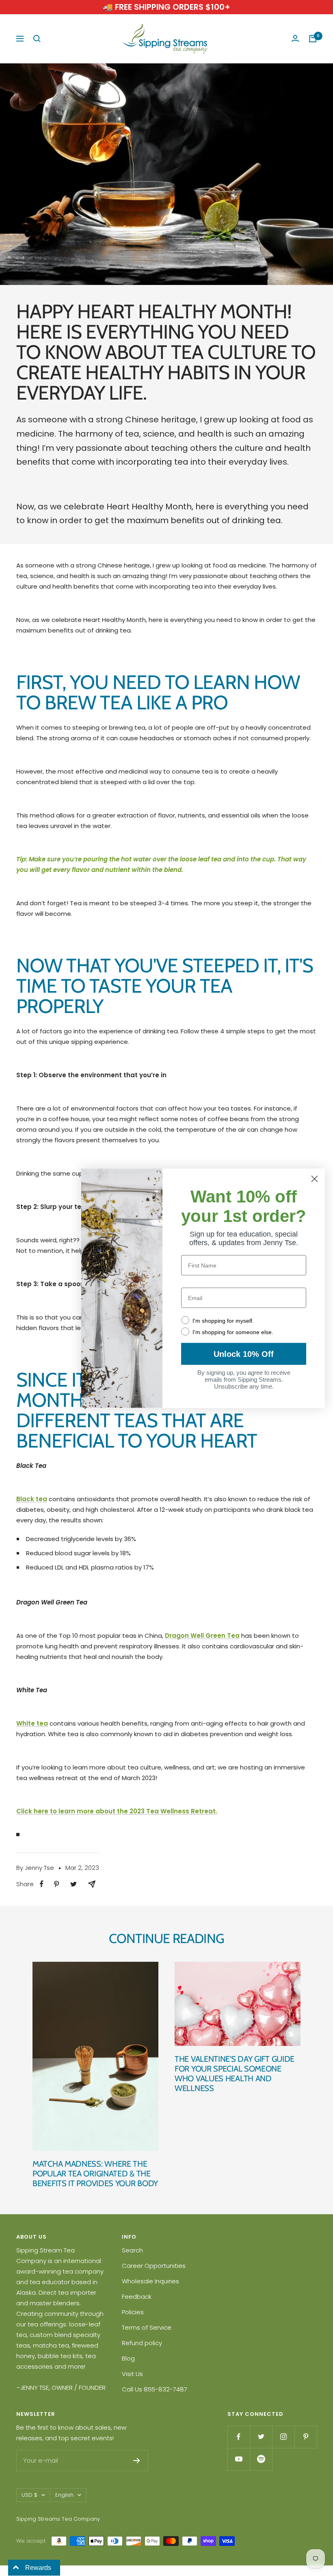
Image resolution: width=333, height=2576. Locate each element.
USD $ (29, 2495)
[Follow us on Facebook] (239, 2437)
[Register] (137, 2461)
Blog (128, 2358)
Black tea (32, 1499)
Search (132, 2250)
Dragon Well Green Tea (202, 1636)
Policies (133, 2312)
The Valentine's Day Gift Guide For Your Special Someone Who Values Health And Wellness (235, 2074)
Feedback (137, 2297)
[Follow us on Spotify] (261, 2459)
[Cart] (313, 39)
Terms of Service (147, 2327)
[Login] (295, 39)
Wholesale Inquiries (150, 2281)
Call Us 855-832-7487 (155, 2389)
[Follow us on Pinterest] (306, 2437)
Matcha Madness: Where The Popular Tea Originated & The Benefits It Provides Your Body (95, 2174)
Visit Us (132, 2374)
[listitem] (42, 1884)
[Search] (37, 39)
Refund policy (142, 2343)
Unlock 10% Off (244, 1354)
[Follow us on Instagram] (283, 2437)
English (64, 2495)
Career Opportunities (154, 2266)
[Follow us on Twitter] (261, 2437)
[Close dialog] (315, 1179)
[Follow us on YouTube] (239, 2459)
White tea (32, 1723)
